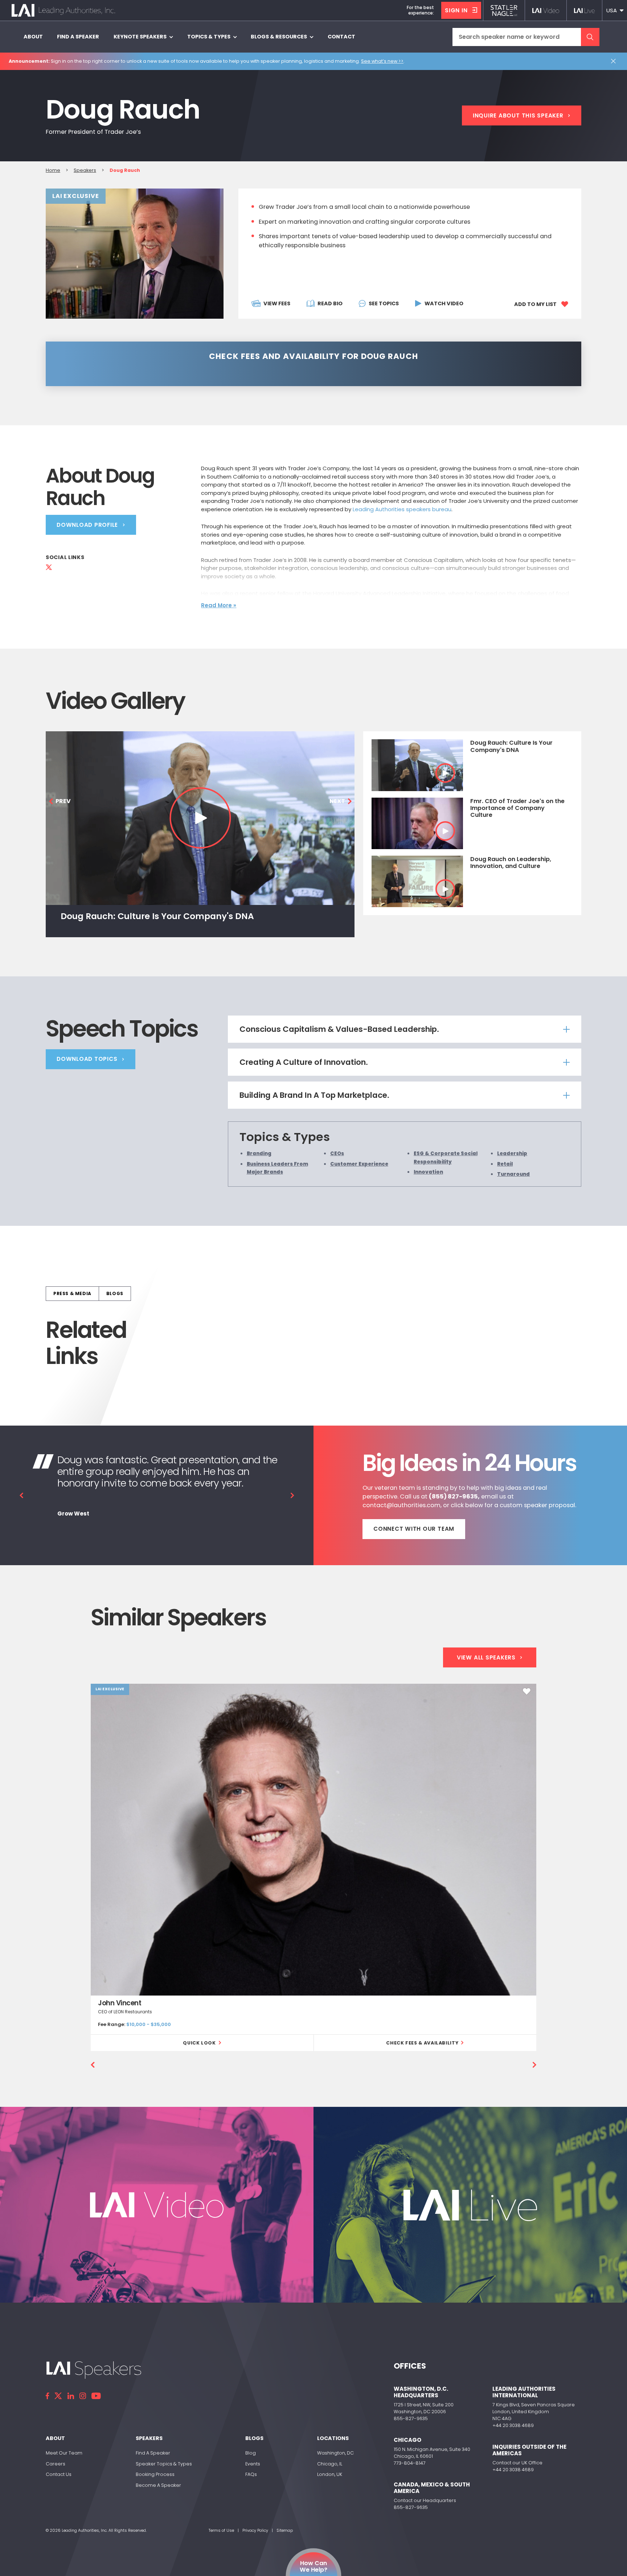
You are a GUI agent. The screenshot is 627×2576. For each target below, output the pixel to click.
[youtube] (96, 2396)
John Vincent (120, 2003)
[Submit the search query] (590, 37)
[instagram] (83, 2396)
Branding (259, 1153)
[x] (58, 2396)
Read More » (219, 605)
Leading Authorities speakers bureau (402, 509)
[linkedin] (71, 2396)
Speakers (85, 170)
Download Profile (87, 525)
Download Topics (87, 1059)
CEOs (337, 1153)
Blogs (115, 1293)
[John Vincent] (313, 1839)
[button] (615, 10)
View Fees (277, 303)
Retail (505, 1164)
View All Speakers (486, 1657)
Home (53, 170)
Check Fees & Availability (422, 2043)
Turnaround (513, 1174)
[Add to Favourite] (527, 1691)
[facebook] (47, 2396)
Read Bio (330, 303)
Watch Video (444, 303)
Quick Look (199, 2043)
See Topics (384, 303)
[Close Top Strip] (615, 61)
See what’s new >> (382, 61)
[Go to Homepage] (63, 10)
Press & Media (72, 1293)
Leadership (512, 1153)
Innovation (428, 1172)
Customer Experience (359, 1164)
